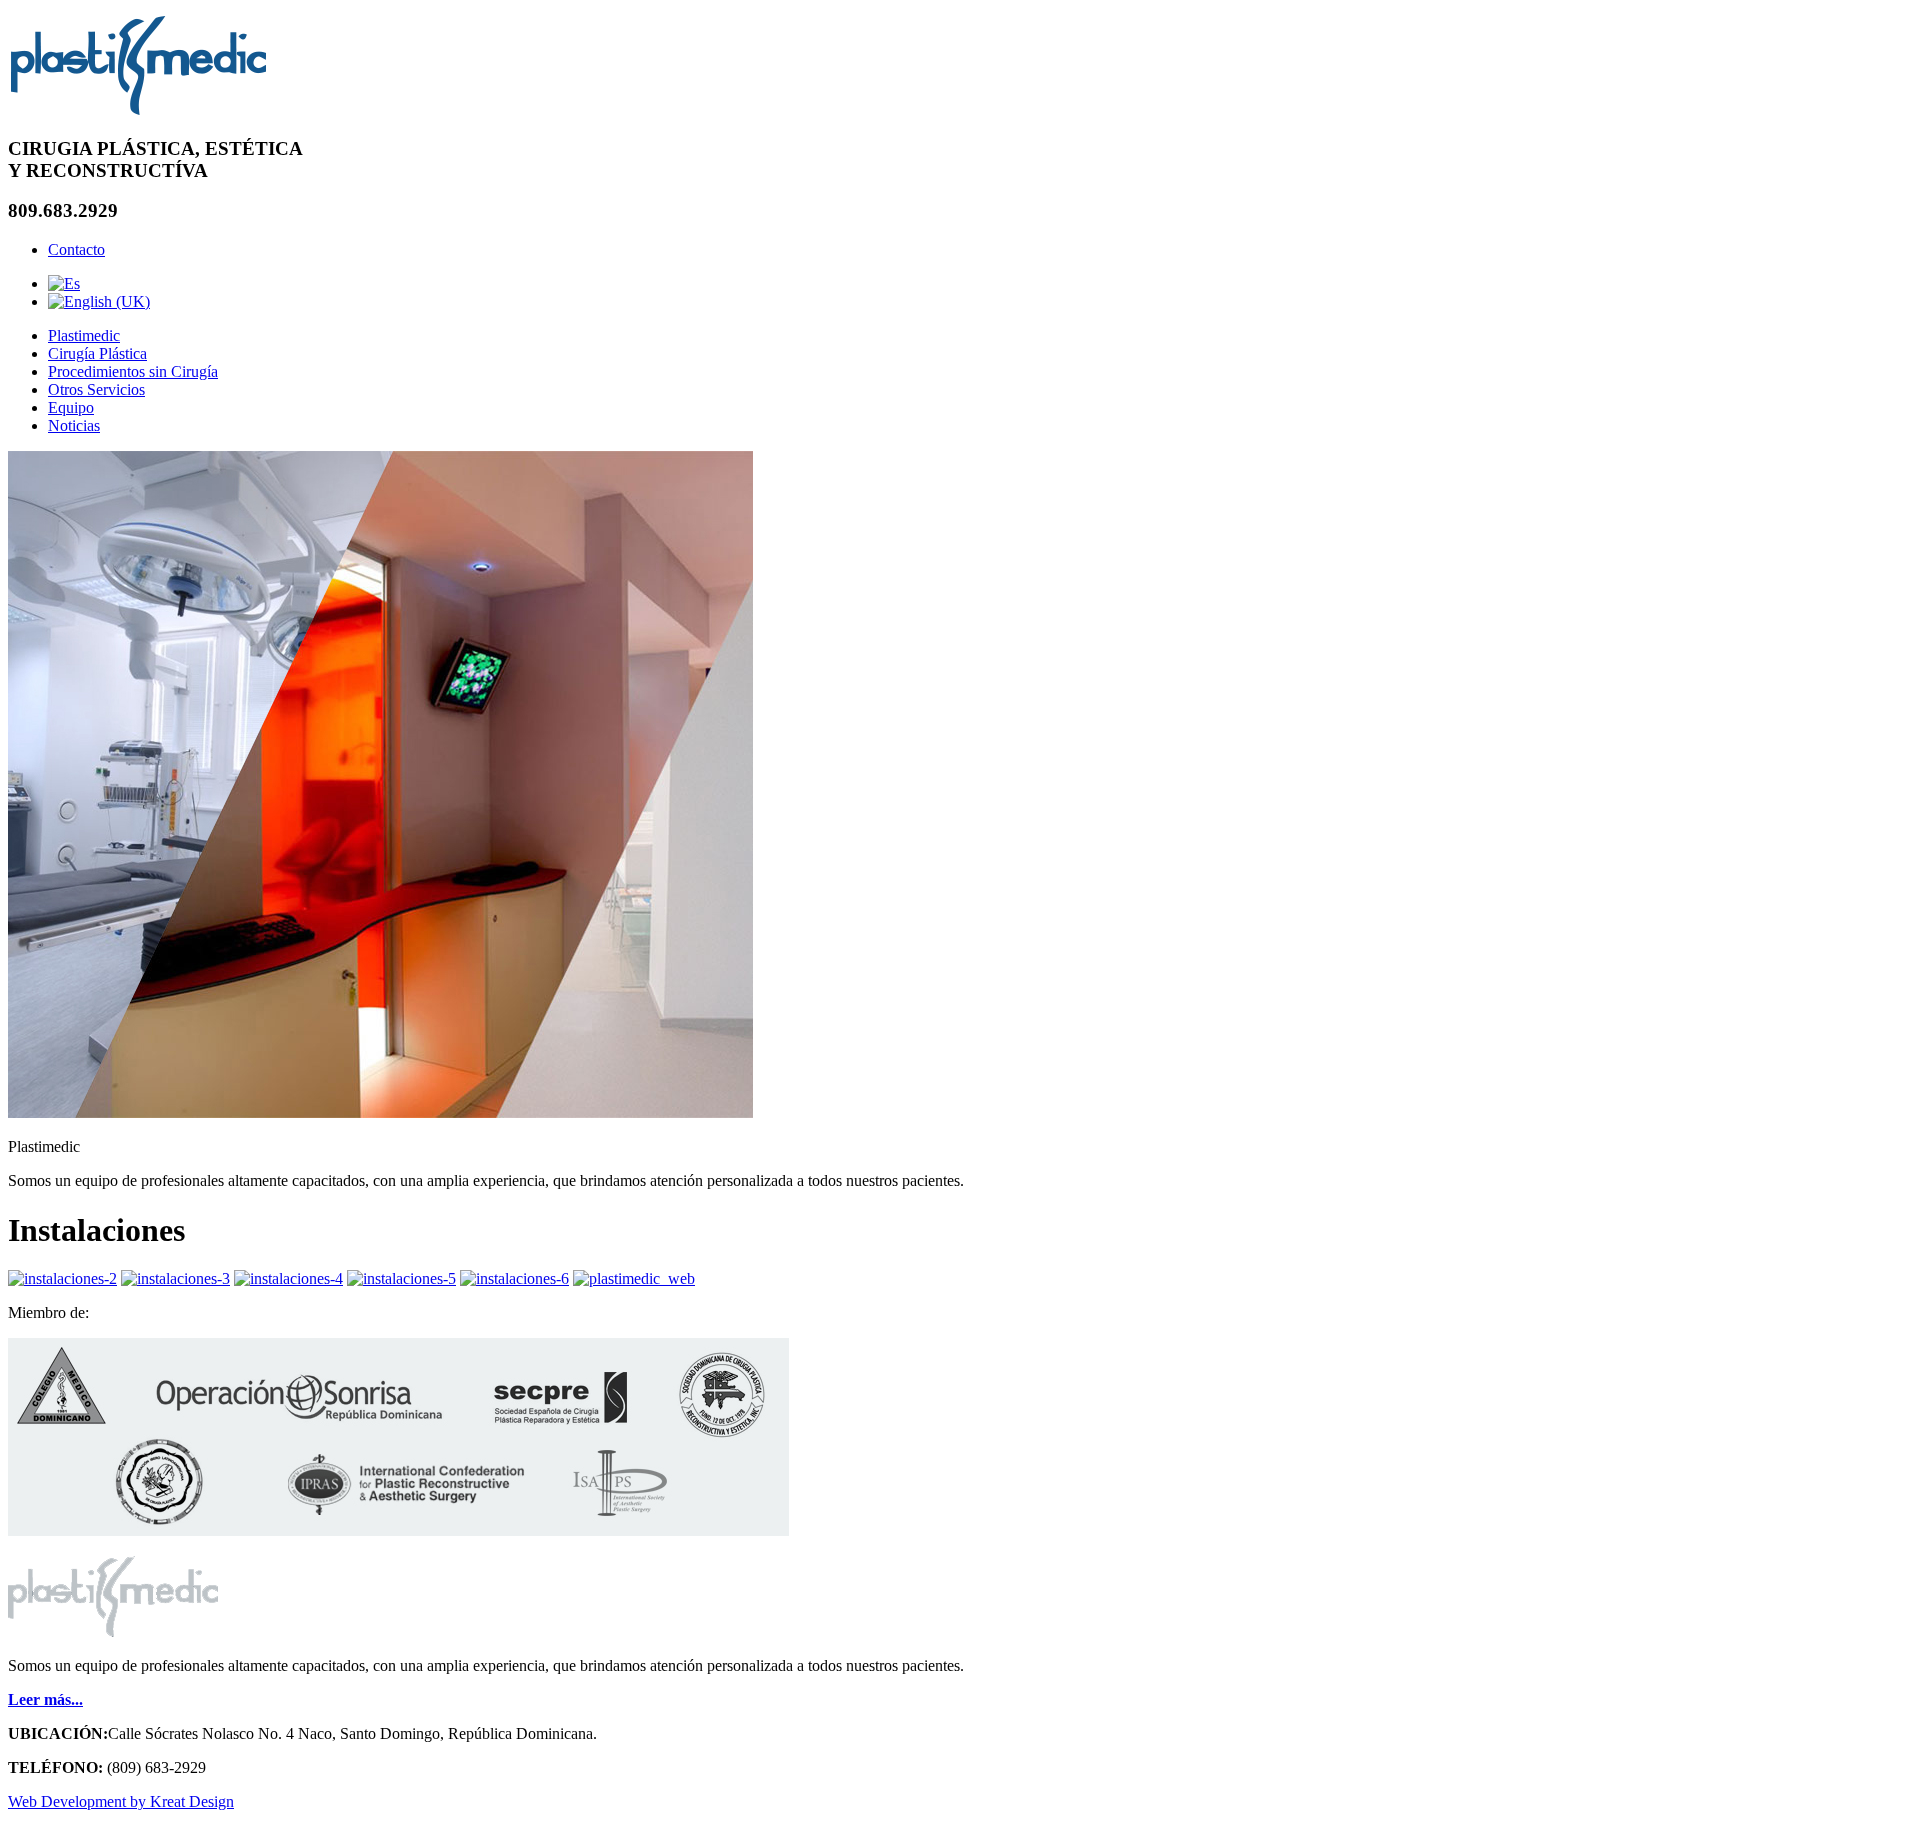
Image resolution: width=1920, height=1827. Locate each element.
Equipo (71, 407)
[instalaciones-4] (288, 1278)
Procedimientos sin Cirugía (133, 371)
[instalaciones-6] (514, 1278)
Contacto (76, 249)
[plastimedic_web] (634, 1278)
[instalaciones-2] (62, 1278)
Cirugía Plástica (97, 353)
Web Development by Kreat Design (121, 1801)
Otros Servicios (96, 389)
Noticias (74, 425)
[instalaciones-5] (401, 1278)
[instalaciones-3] (175, 1278)
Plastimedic (84, 335)
